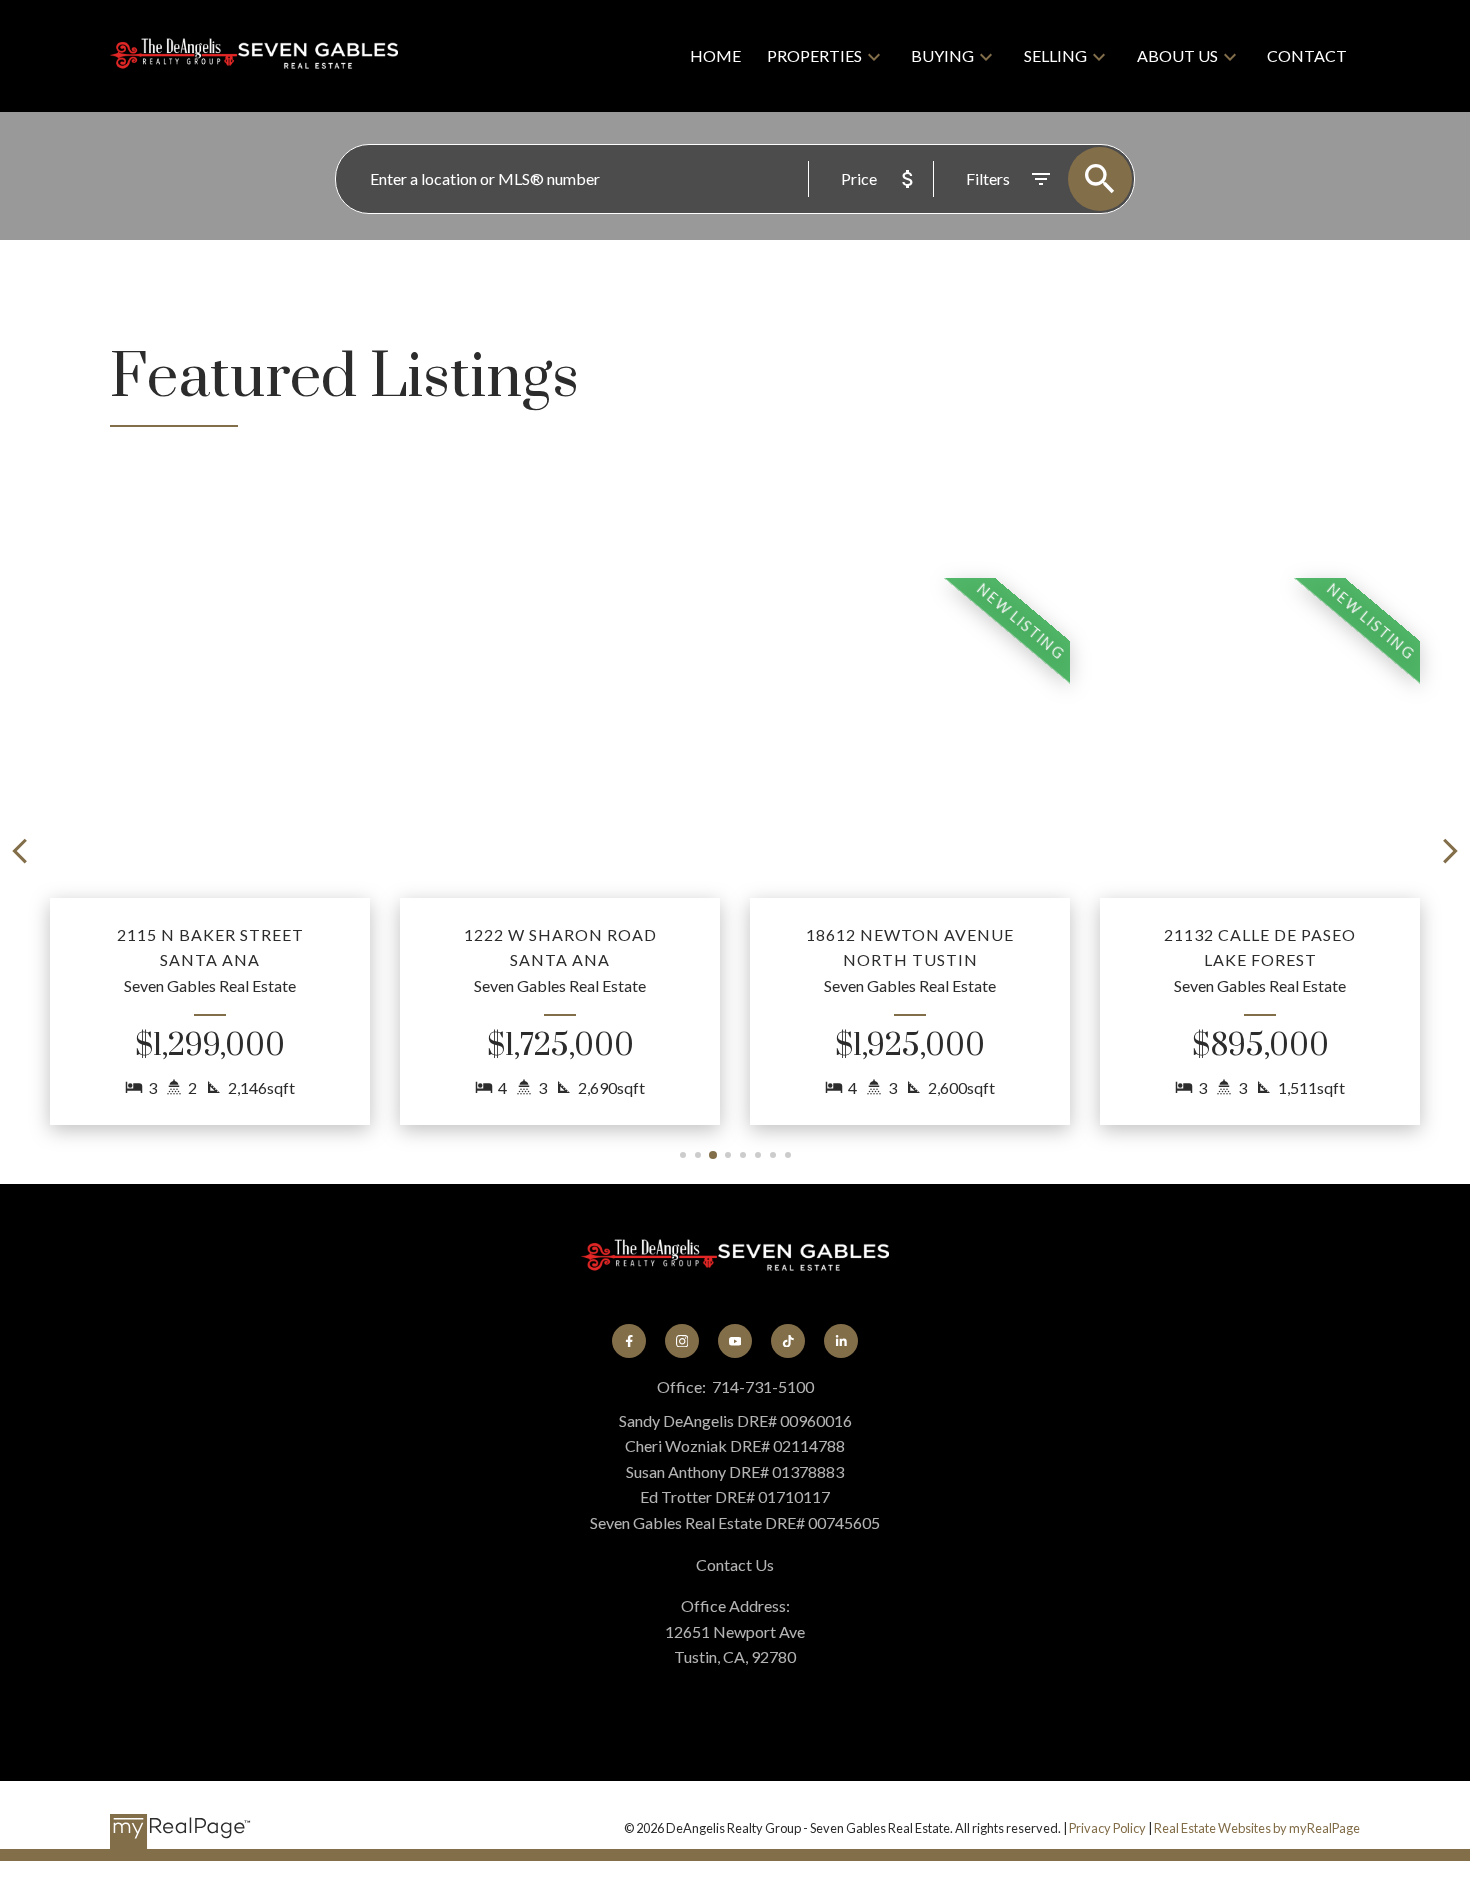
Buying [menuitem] (942, 55)
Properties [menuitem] (814, 55)
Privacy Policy (1107, 1828)
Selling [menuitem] (1055, 55)
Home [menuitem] (715, 55)
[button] (210, 851)
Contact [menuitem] (1307, 55)
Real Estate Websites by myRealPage (1257, 1828)
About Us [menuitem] (1177, 55)
